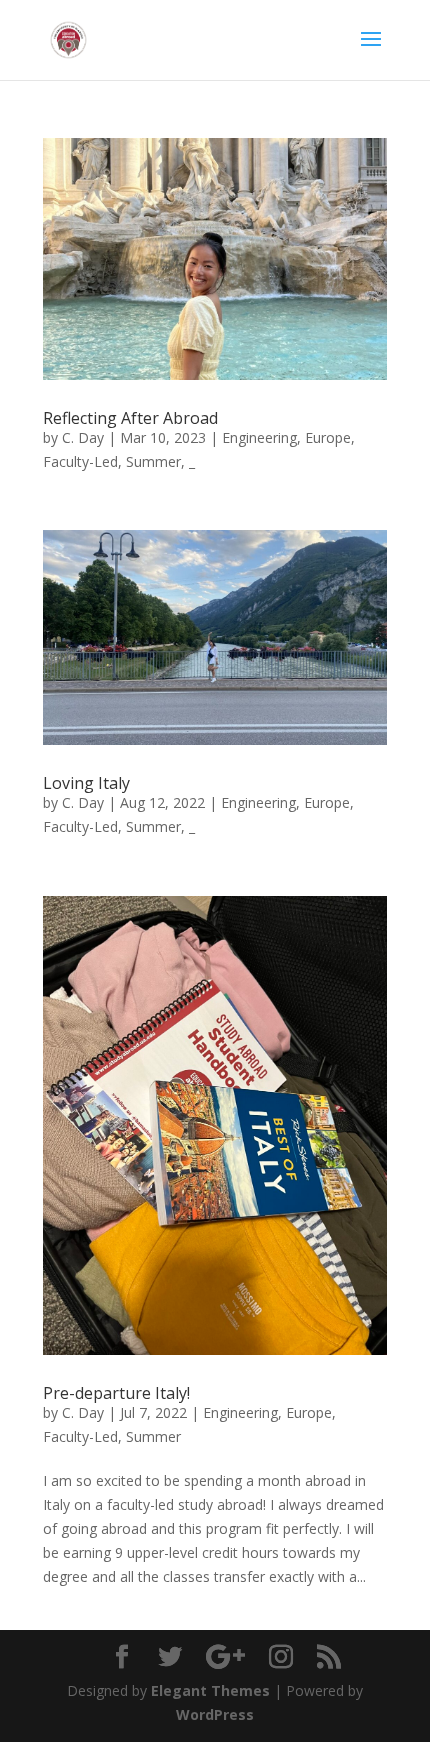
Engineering (259, 437)
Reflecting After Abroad (130, 418)
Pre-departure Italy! (116, 1393)
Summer (153, 461)
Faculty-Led (80, 461)
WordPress (215, 1714)
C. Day (83, 437)
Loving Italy (86, 783)
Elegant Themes (210, 1690)
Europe (328, 437)
